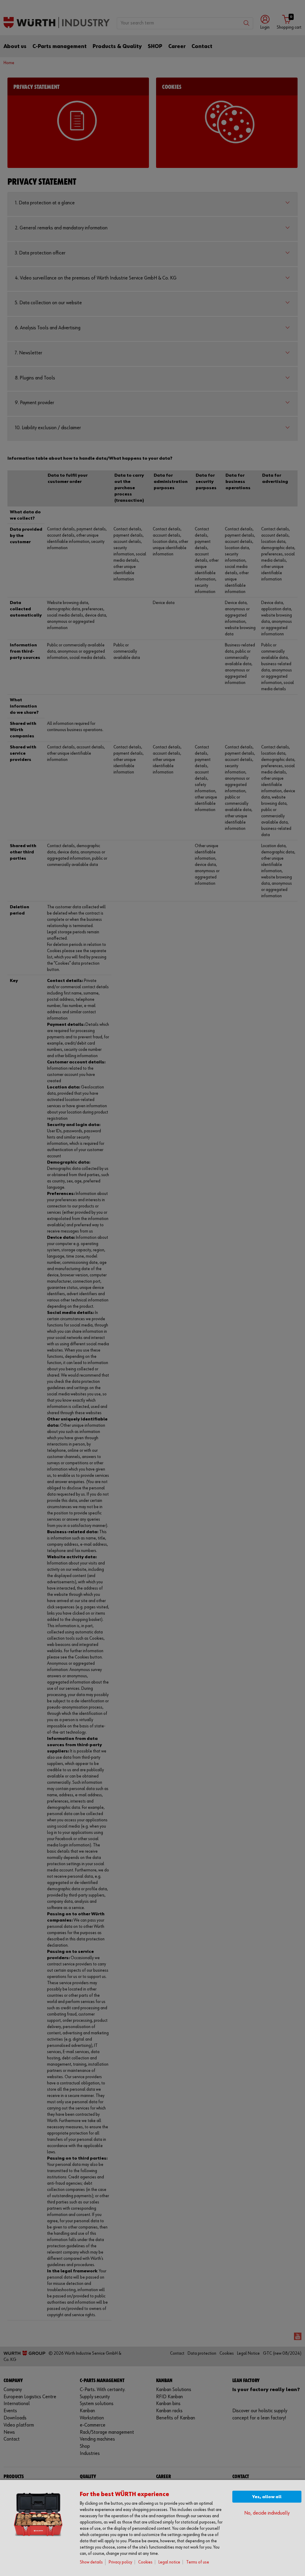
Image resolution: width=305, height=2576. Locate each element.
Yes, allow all (267, 2497)
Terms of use (198, 2562)
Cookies (145, 2562)
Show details (91, 2562)
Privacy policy (120, 2562)
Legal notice (169, 2562)
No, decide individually (267, 2513)
